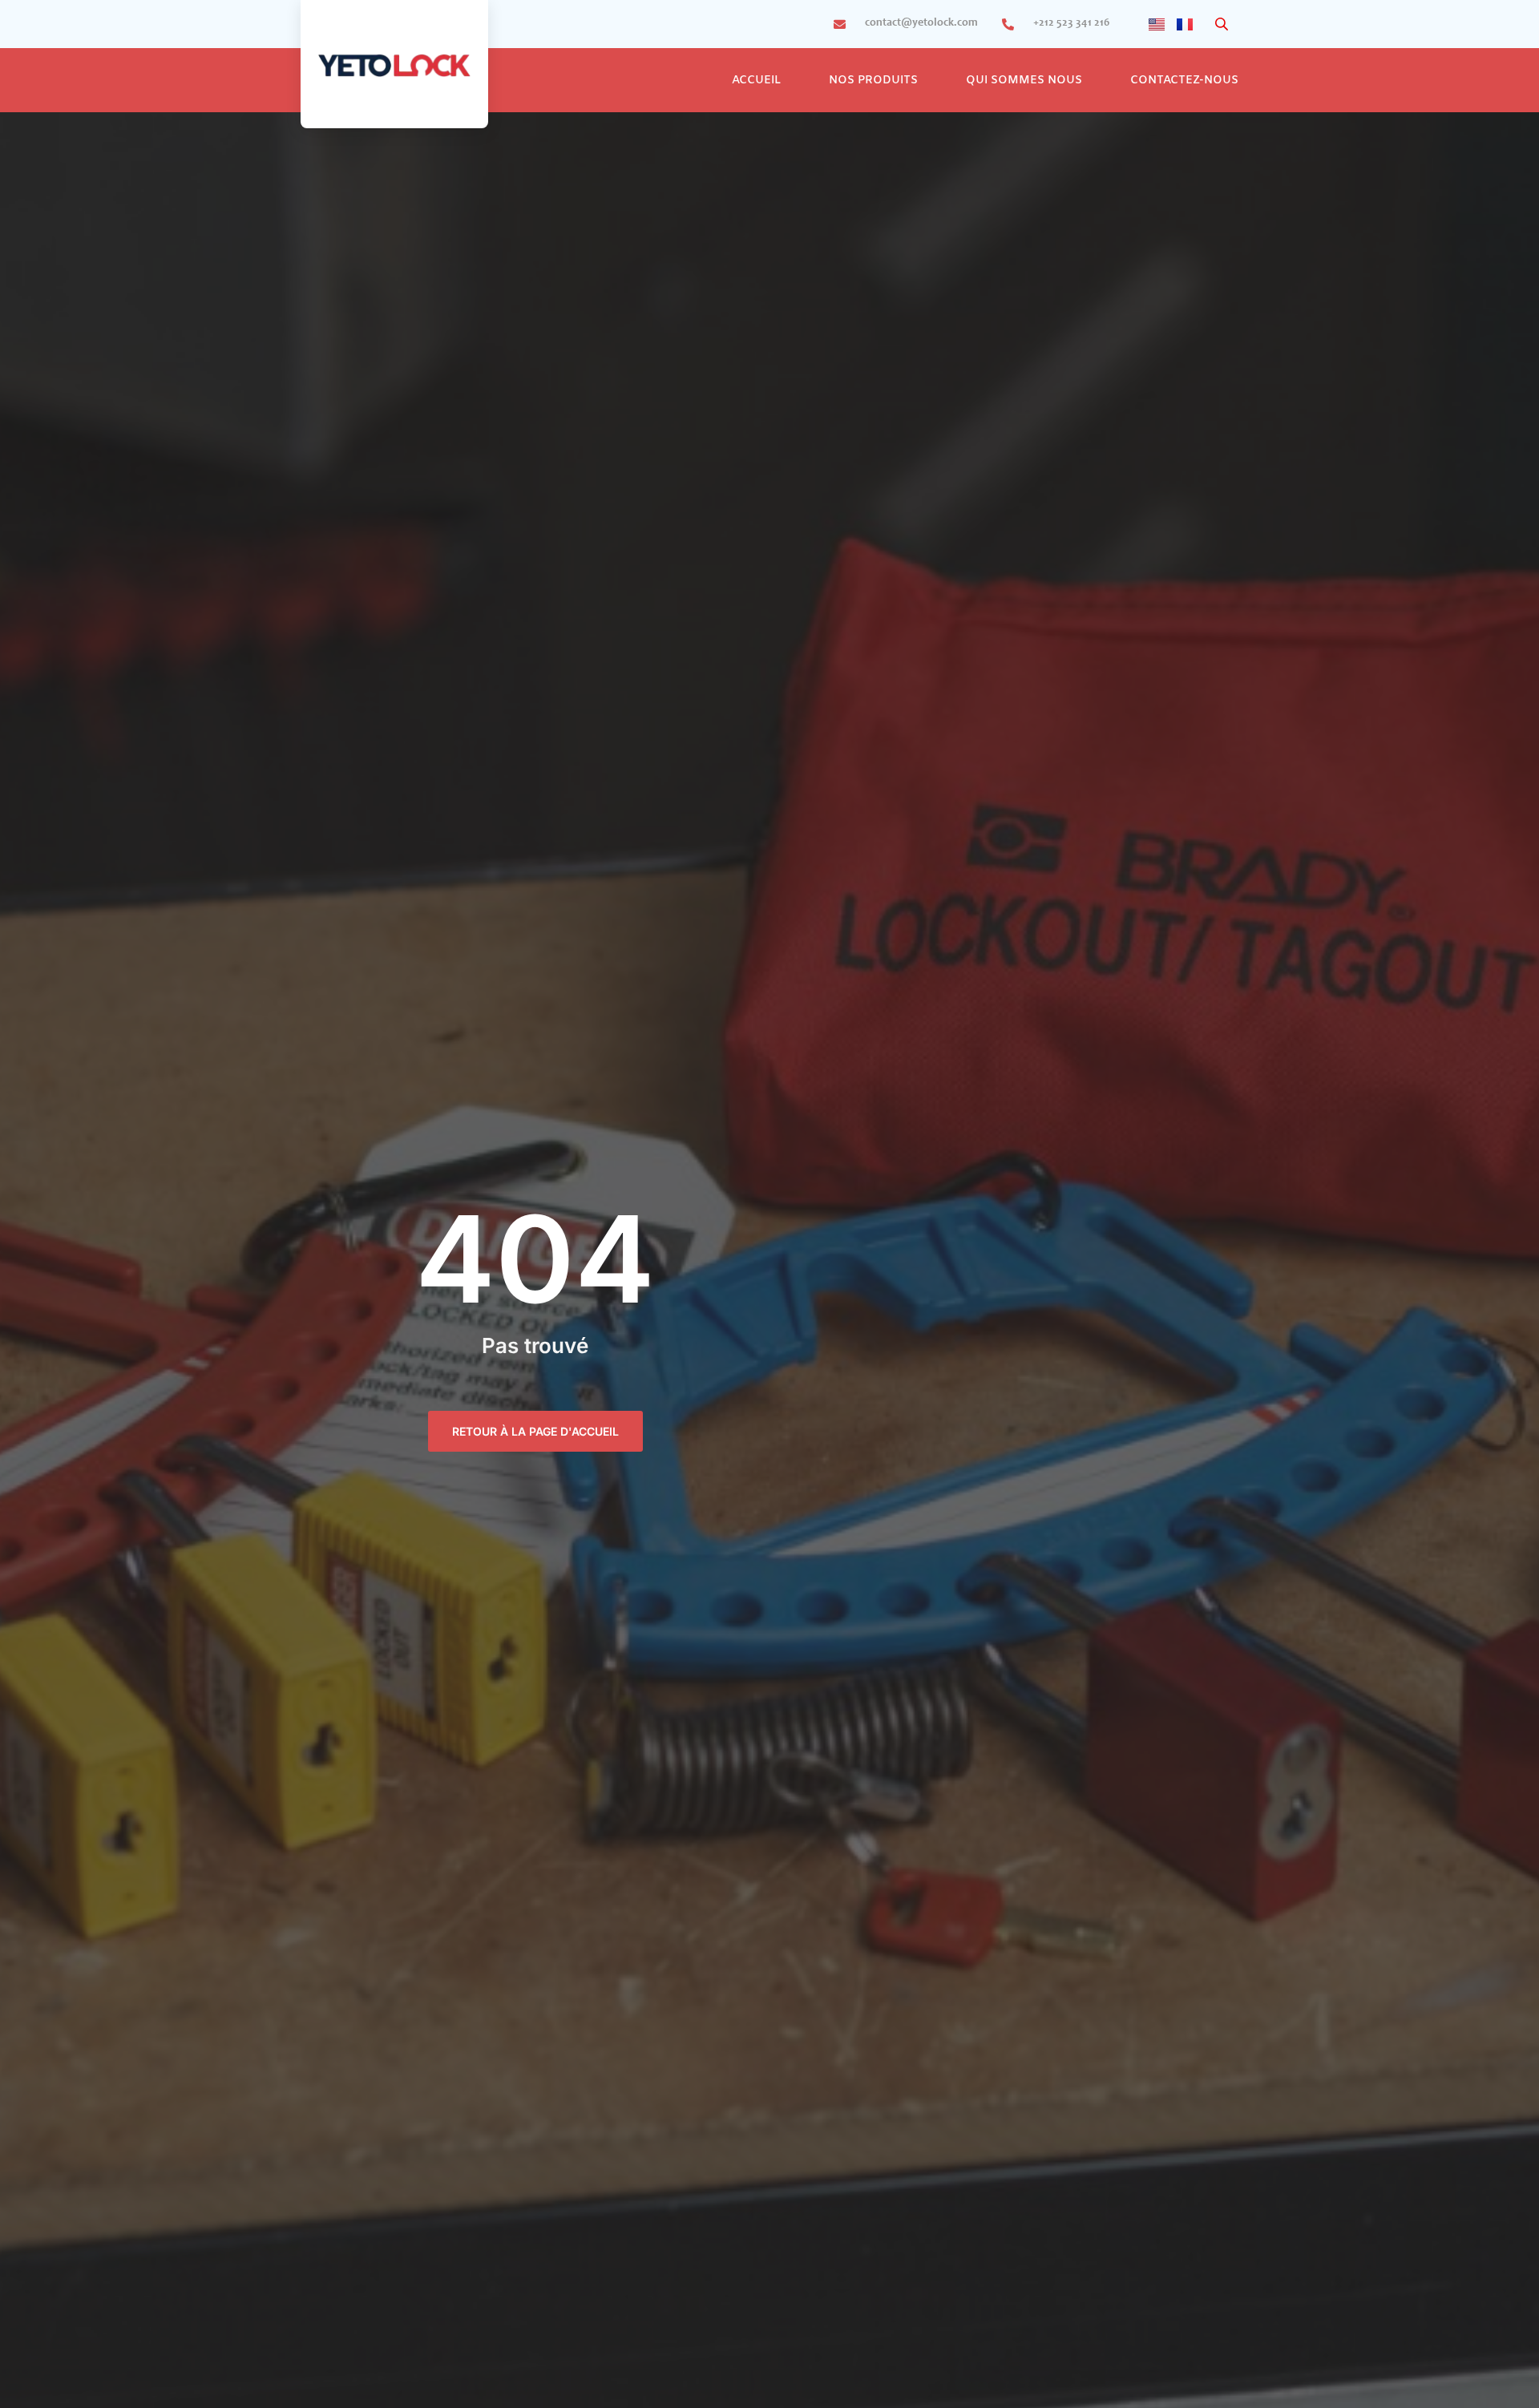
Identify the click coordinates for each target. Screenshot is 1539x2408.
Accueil (756, 81)
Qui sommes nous (1024, 81)
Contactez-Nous (1184, 81)
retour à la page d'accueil (535, 1431)
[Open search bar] (1223, 24)
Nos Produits (873, 81)
